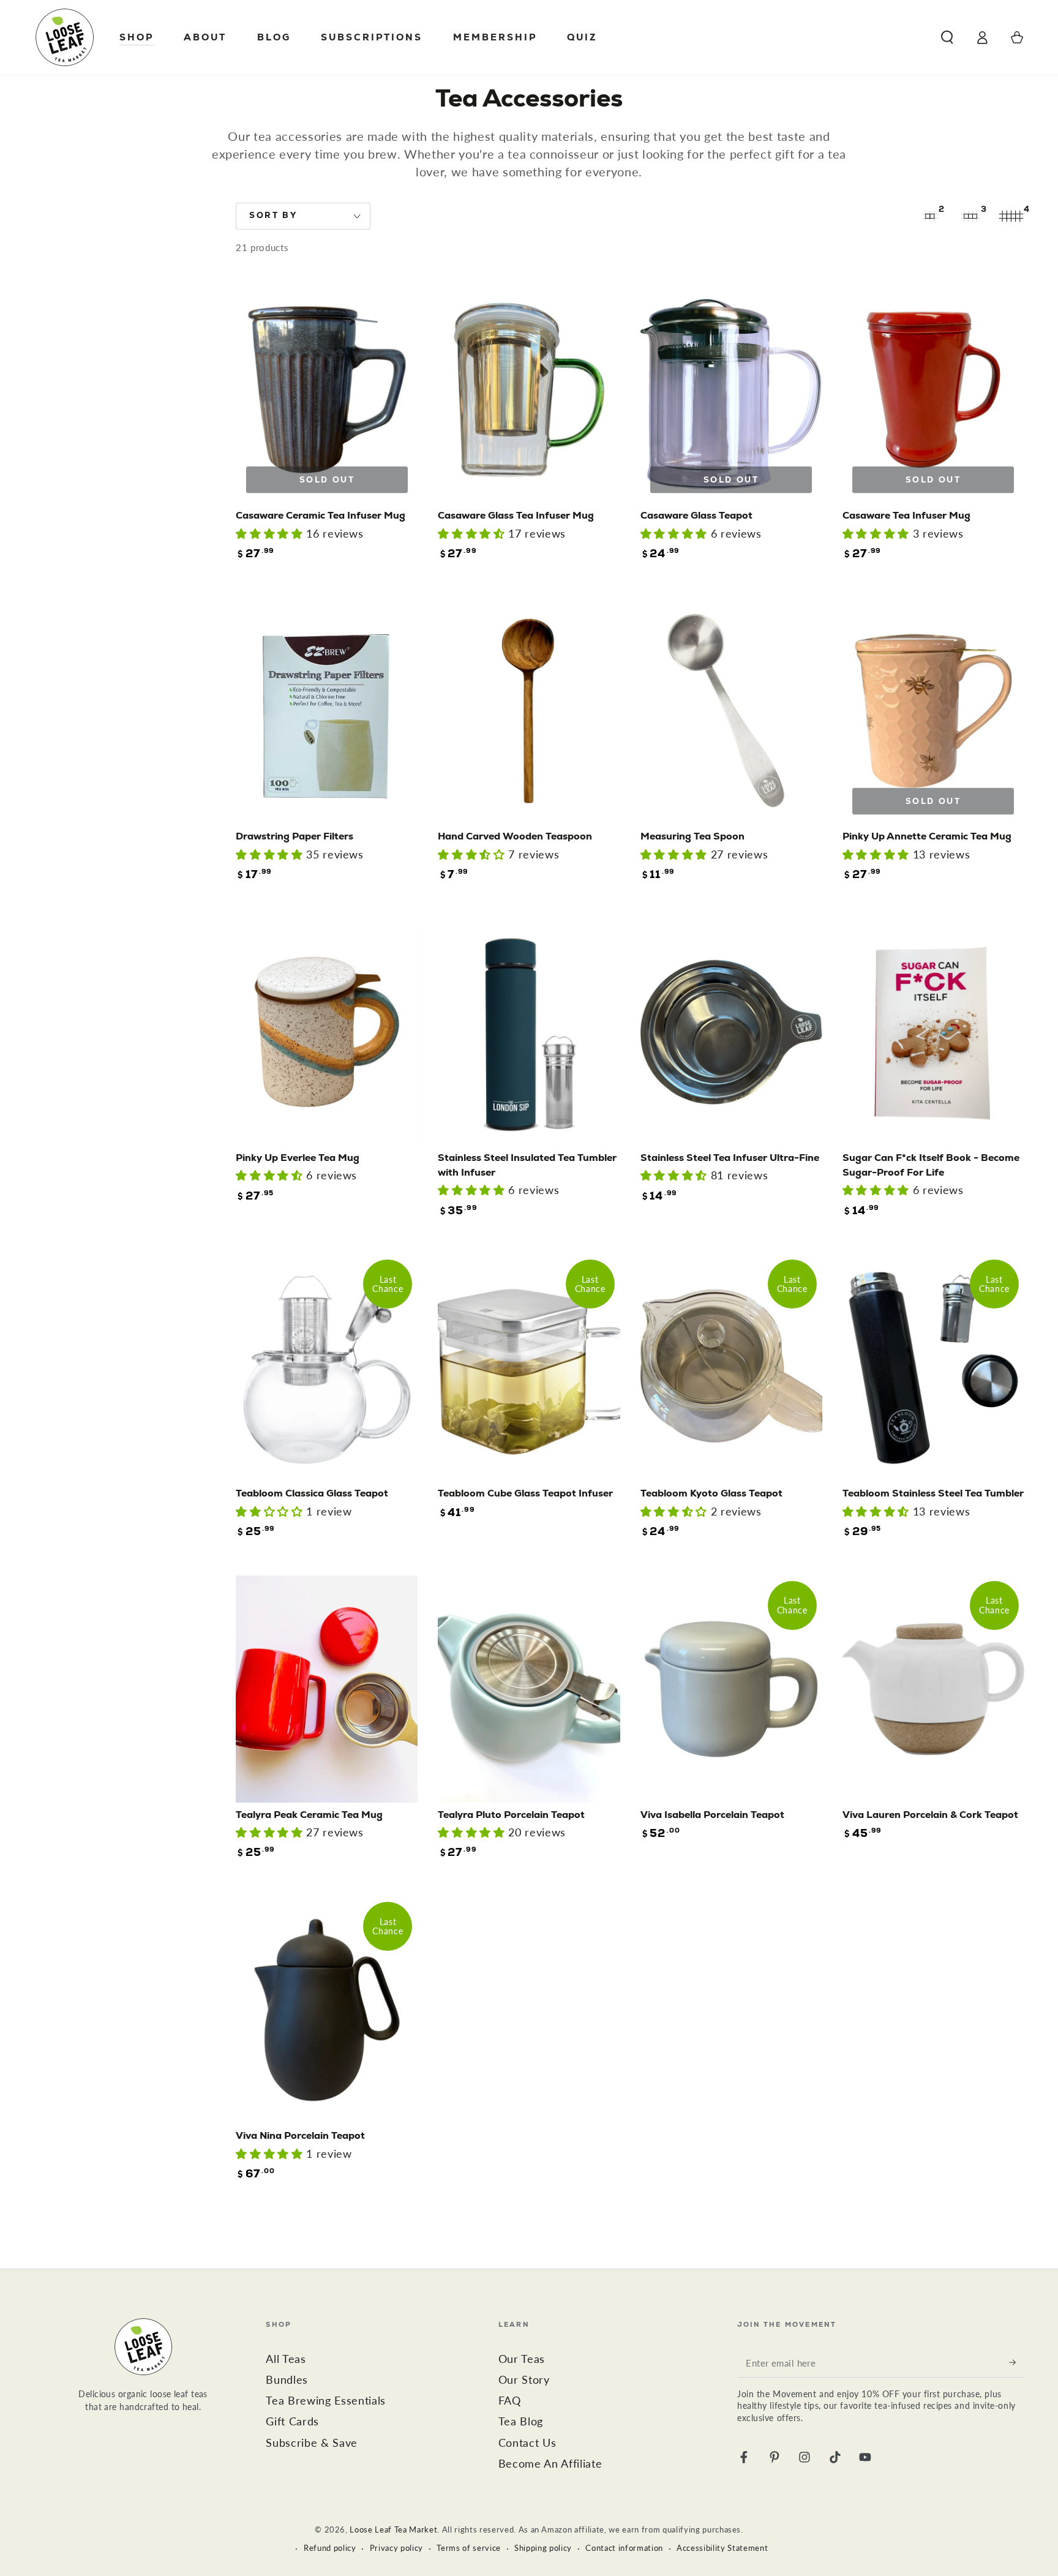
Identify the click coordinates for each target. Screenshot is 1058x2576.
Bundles (287, 2380)
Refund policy (330, 2548)
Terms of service (469, 2548)
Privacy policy (396, 2548)
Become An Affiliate (550, 2464)
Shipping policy (543, 2548)
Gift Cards (292, 2421)
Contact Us (527, 2443)
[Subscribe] (1017, 2362)
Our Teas (522, 2359)
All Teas (286, 2359)
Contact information (624, 2548)
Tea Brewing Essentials (326, 2401)
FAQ (510, 2401)
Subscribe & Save (312, 2443)
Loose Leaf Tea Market (393, 2529)
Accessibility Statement (722, 2548)
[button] (947, 37)
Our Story (524, 2380)
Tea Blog (521, 2421)
